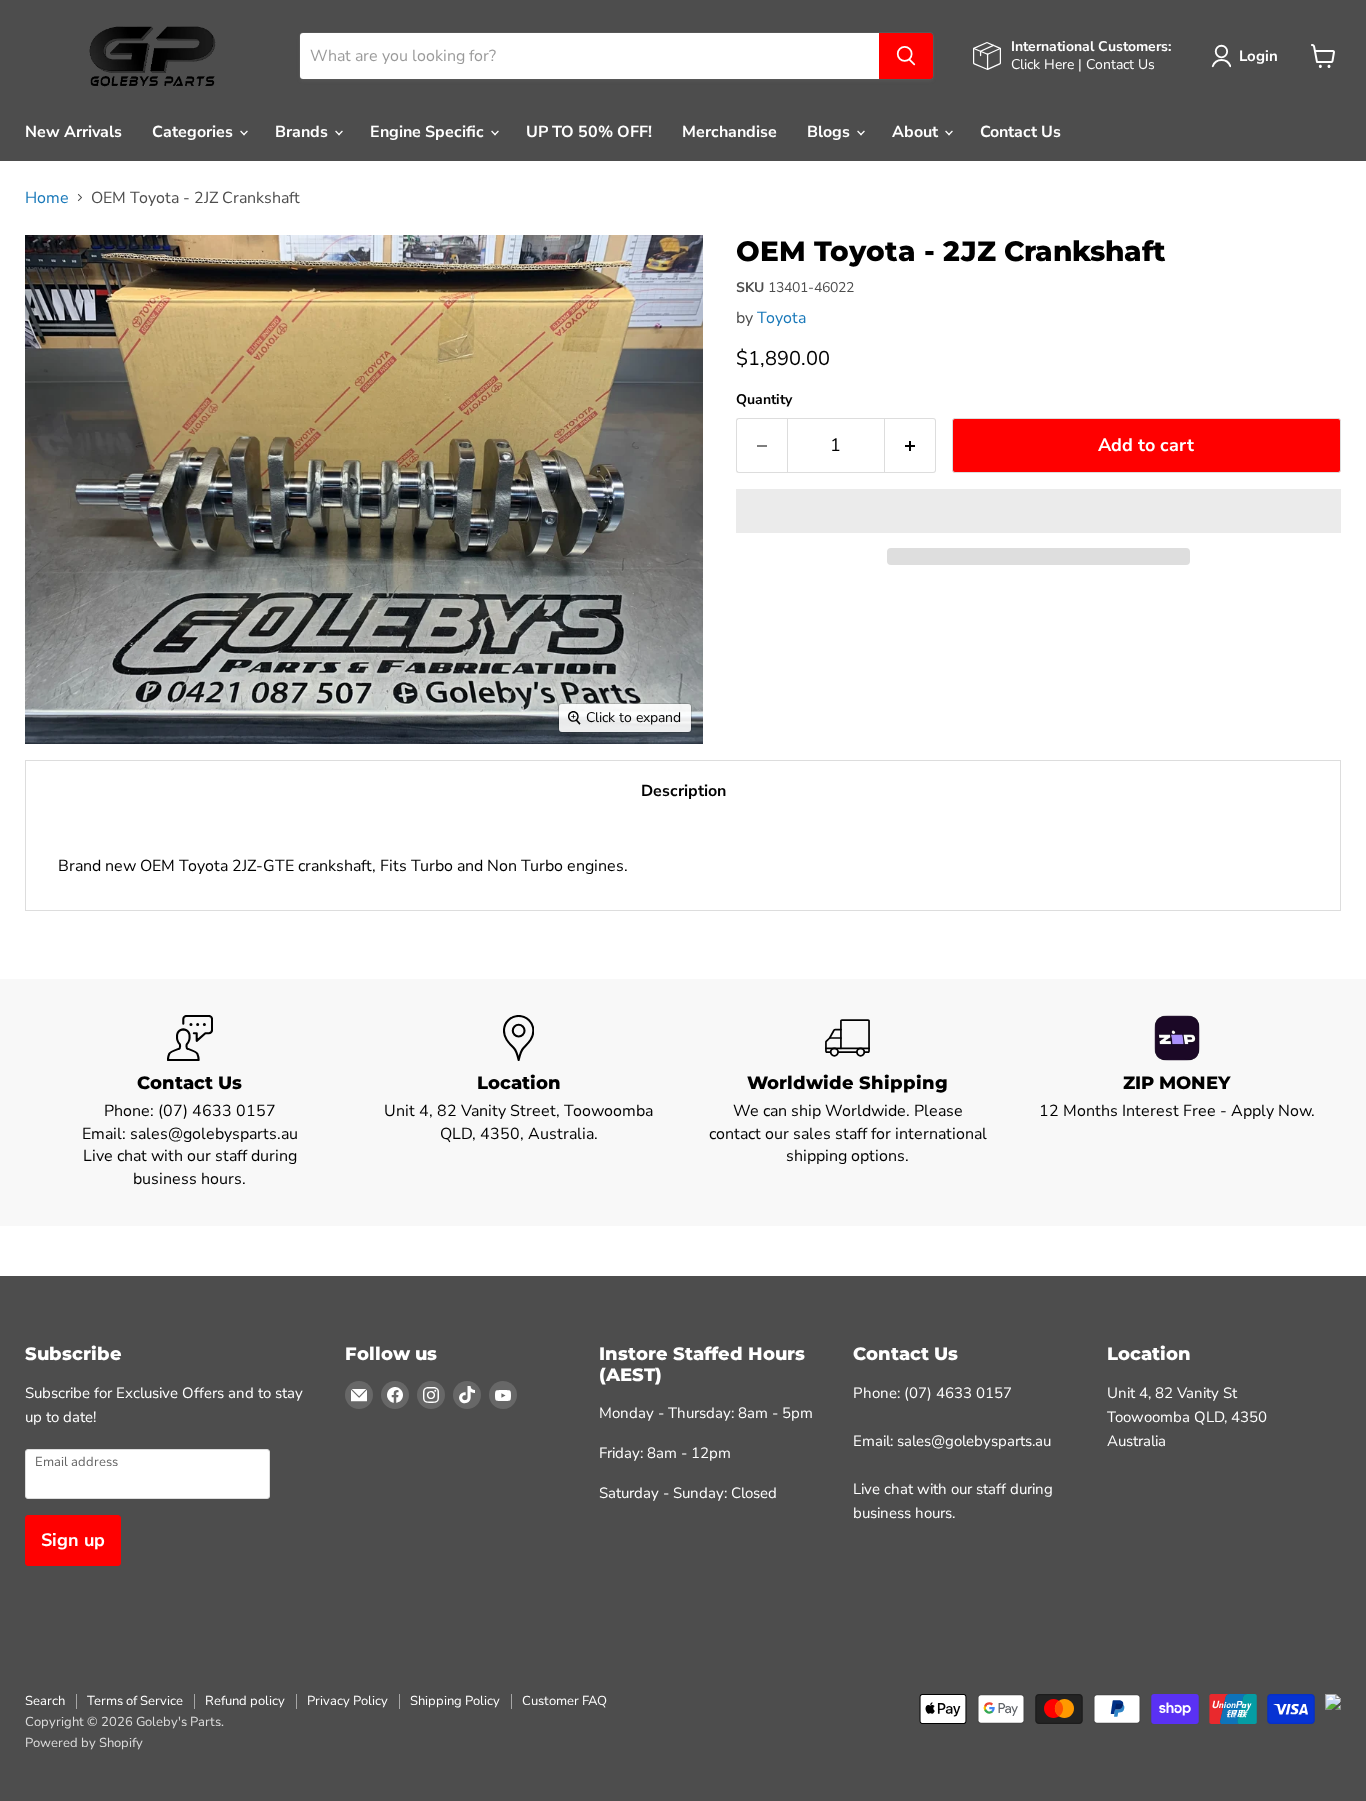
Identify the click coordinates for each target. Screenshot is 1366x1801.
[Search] (906, 56)
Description (683, 791)
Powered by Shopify (84, 1743)
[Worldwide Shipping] (847, 1102)
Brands (303, 132)
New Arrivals (73, 132)
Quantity (764, 400)
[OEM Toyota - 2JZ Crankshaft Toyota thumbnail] (62, 267)
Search (45, 1701)
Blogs (830, 132)
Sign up (73, 1540)
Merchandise (729, 132)
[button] (1038, 511)
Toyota (781, 318)
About (917, 132)
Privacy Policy (347, 1701)
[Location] (518, 1102)
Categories (194, 132)
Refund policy (245, 1701)
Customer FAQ (564, 1701)
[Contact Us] (189, 1102)
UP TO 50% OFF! (589, 132)
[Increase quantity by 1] (910, 445)
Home (47, 198)
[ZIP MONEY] (1176, 1102)
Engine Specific (429, 132)
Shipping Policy (455, 1701)
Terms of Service (135, 1701)
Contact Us (1020, 132)
